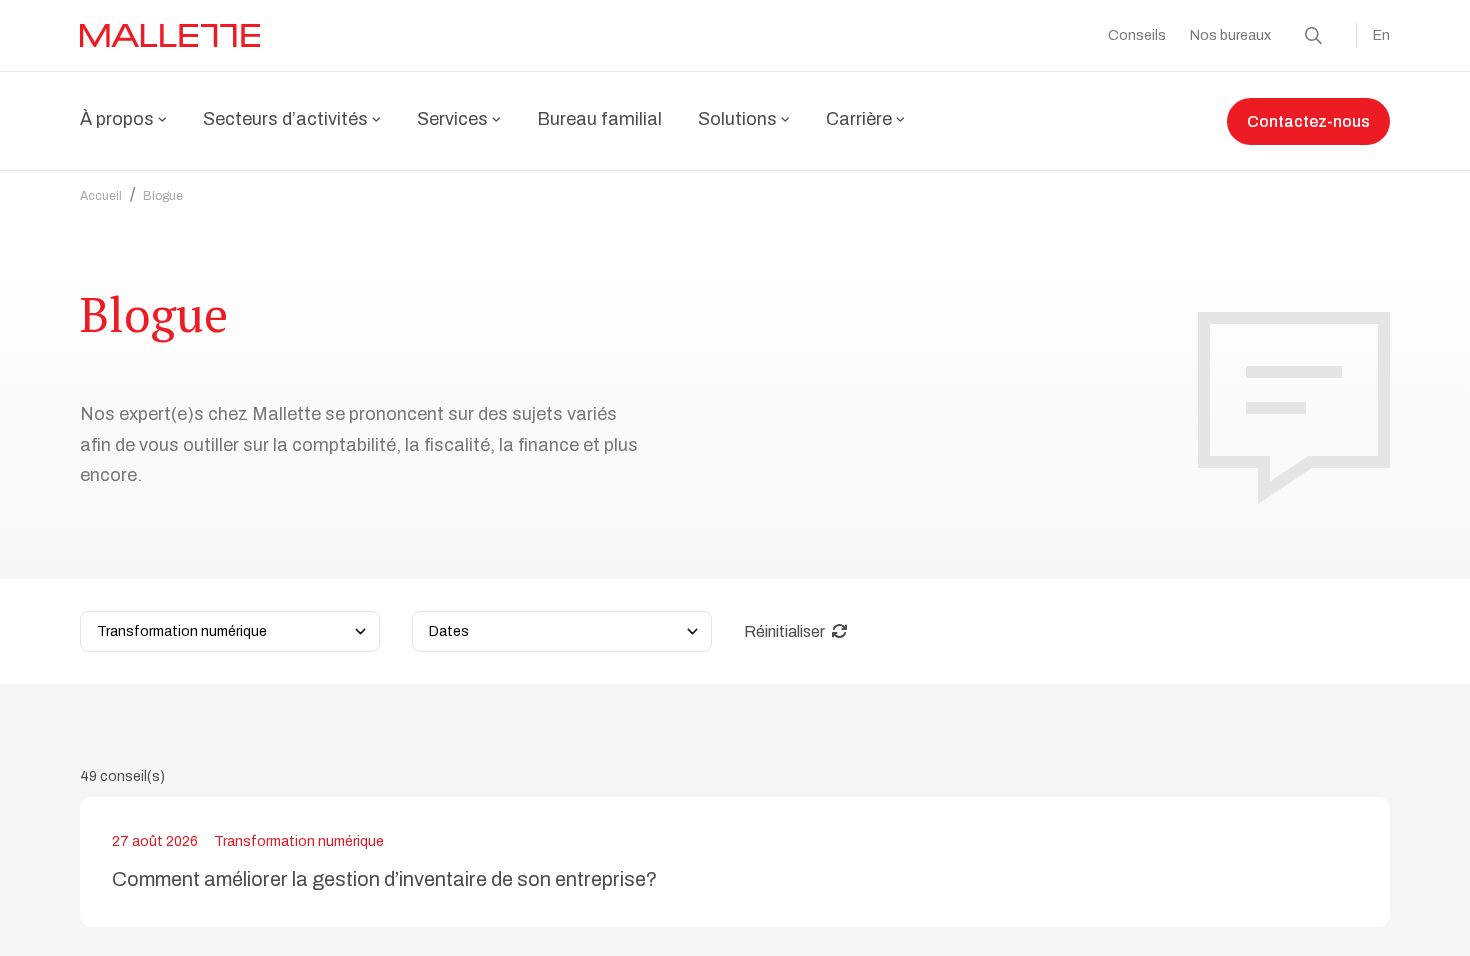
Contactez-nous (1308, 121)
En (1381, 35)
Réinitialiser (786, 631)
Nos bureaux (1230, 35)
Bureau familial (599, 119)
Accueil (101, 196)
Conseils (1137, 35)
